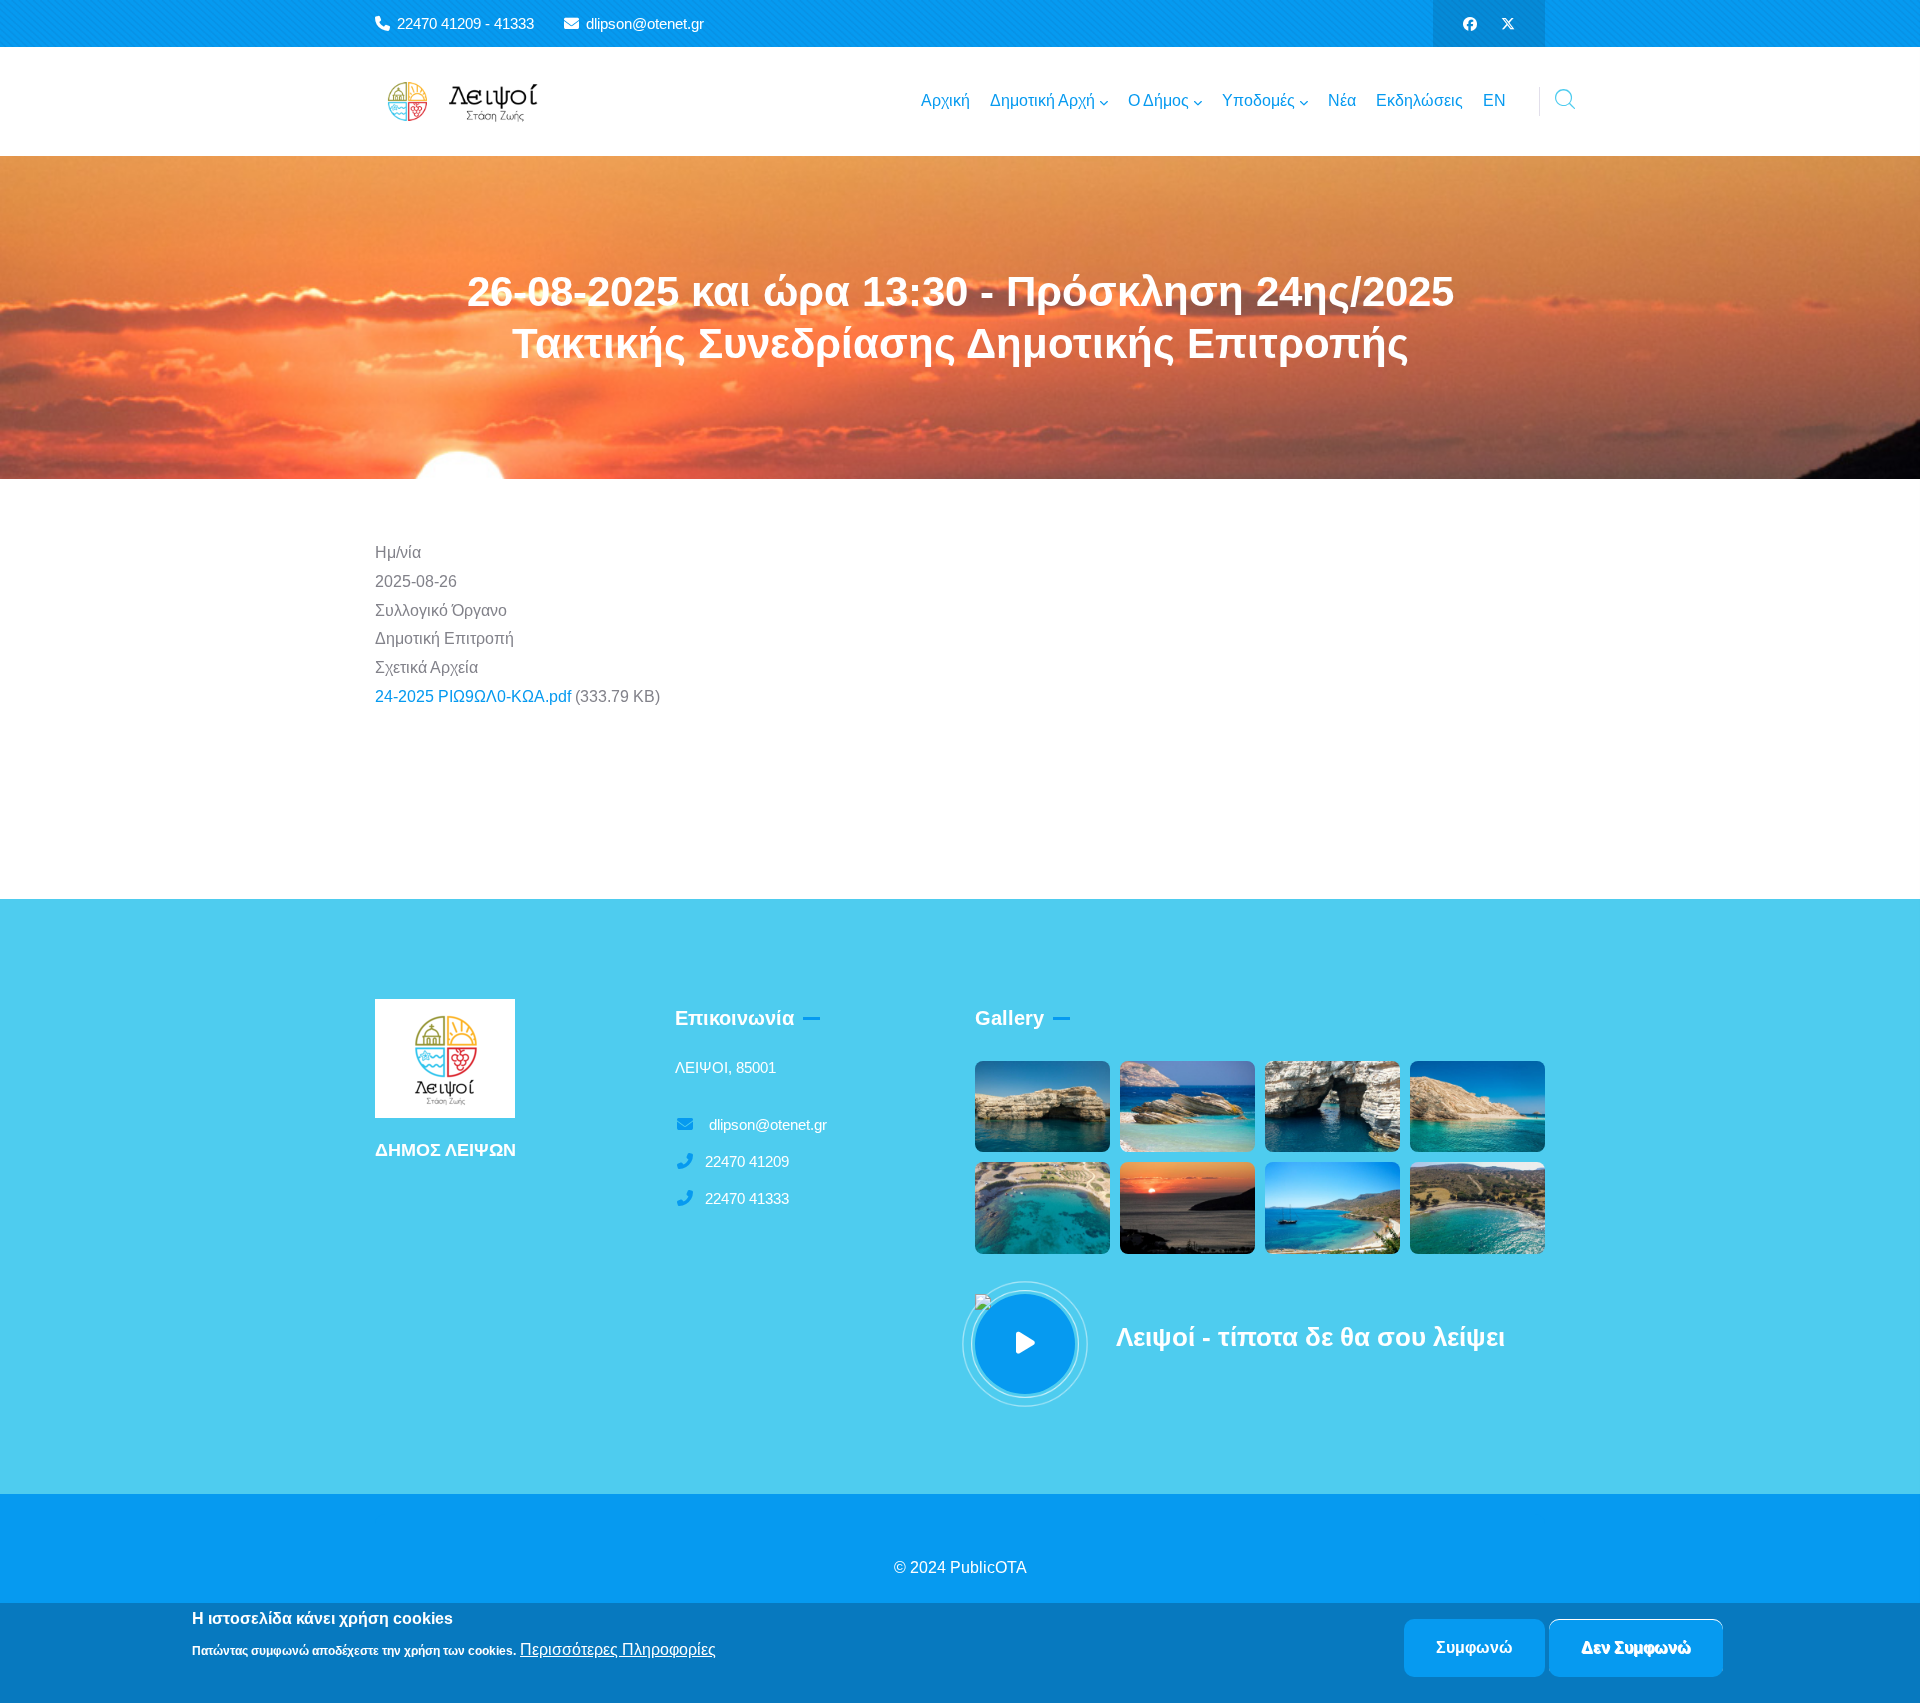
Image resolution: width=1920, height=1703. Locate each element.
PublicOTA (988, 1567)
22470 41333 (747, 1198)
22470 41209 (747, 1161)
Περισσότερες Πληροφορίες (618, 1649)
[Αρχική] (475, 101)
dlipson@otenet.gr (766, 1124)
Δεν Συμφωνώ (1636, 1647)
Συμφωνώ (1474, 1647)
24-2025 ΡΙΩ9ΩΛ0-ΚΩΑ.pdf (473, 696)
